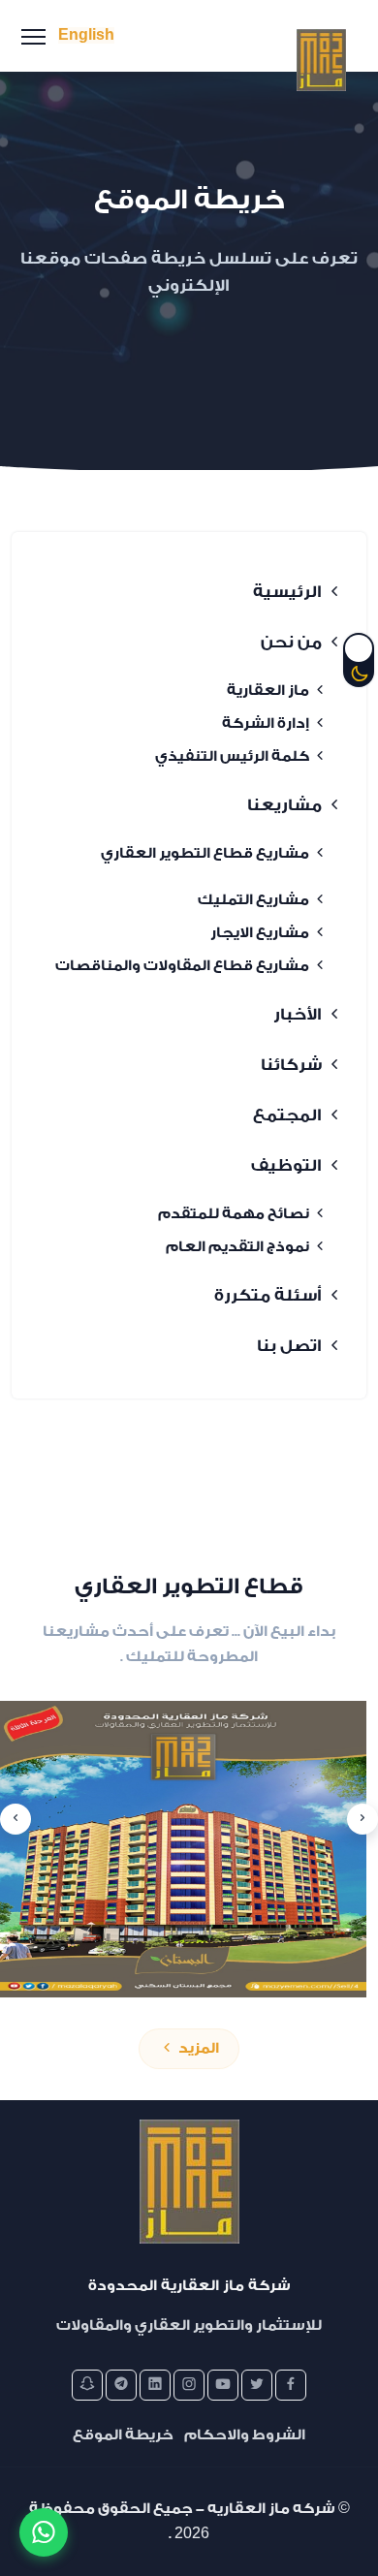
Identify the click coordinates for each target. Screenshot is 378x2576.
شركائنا (291, 1065)
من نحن (291, 642)
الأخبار (298, 1014)
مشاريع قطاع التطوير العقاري (206, 853)
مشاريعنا (284, 805)
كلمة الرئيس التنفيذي (234, 756)
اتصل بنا (289, 1346)
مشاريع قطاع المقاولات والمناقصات (184, 966)
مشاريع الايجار (261, 933)
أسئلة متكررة (268, 1295)
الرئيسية (287, 592)
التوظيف (286, 1165)
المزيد (197, 2048)
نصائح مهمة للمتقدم (235, 1214)
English (86, 35)
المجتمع (287, 1115)
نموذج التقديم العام (239, 1247)
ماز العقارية (269, 691)
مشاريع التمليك (255, 900)
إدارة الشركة (267, 723)
